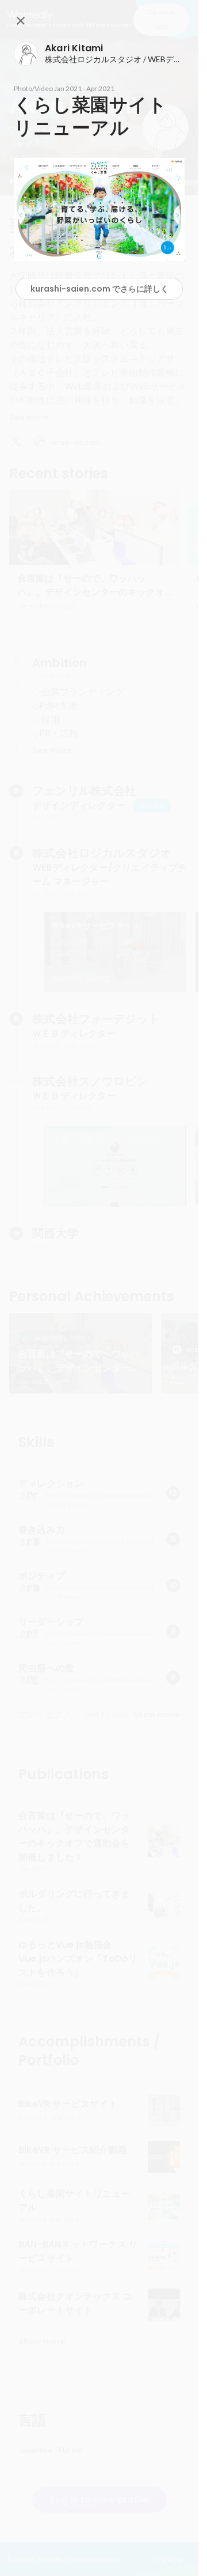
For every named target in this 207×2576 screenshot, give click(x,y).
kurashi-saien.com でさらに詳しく (99, 289)
